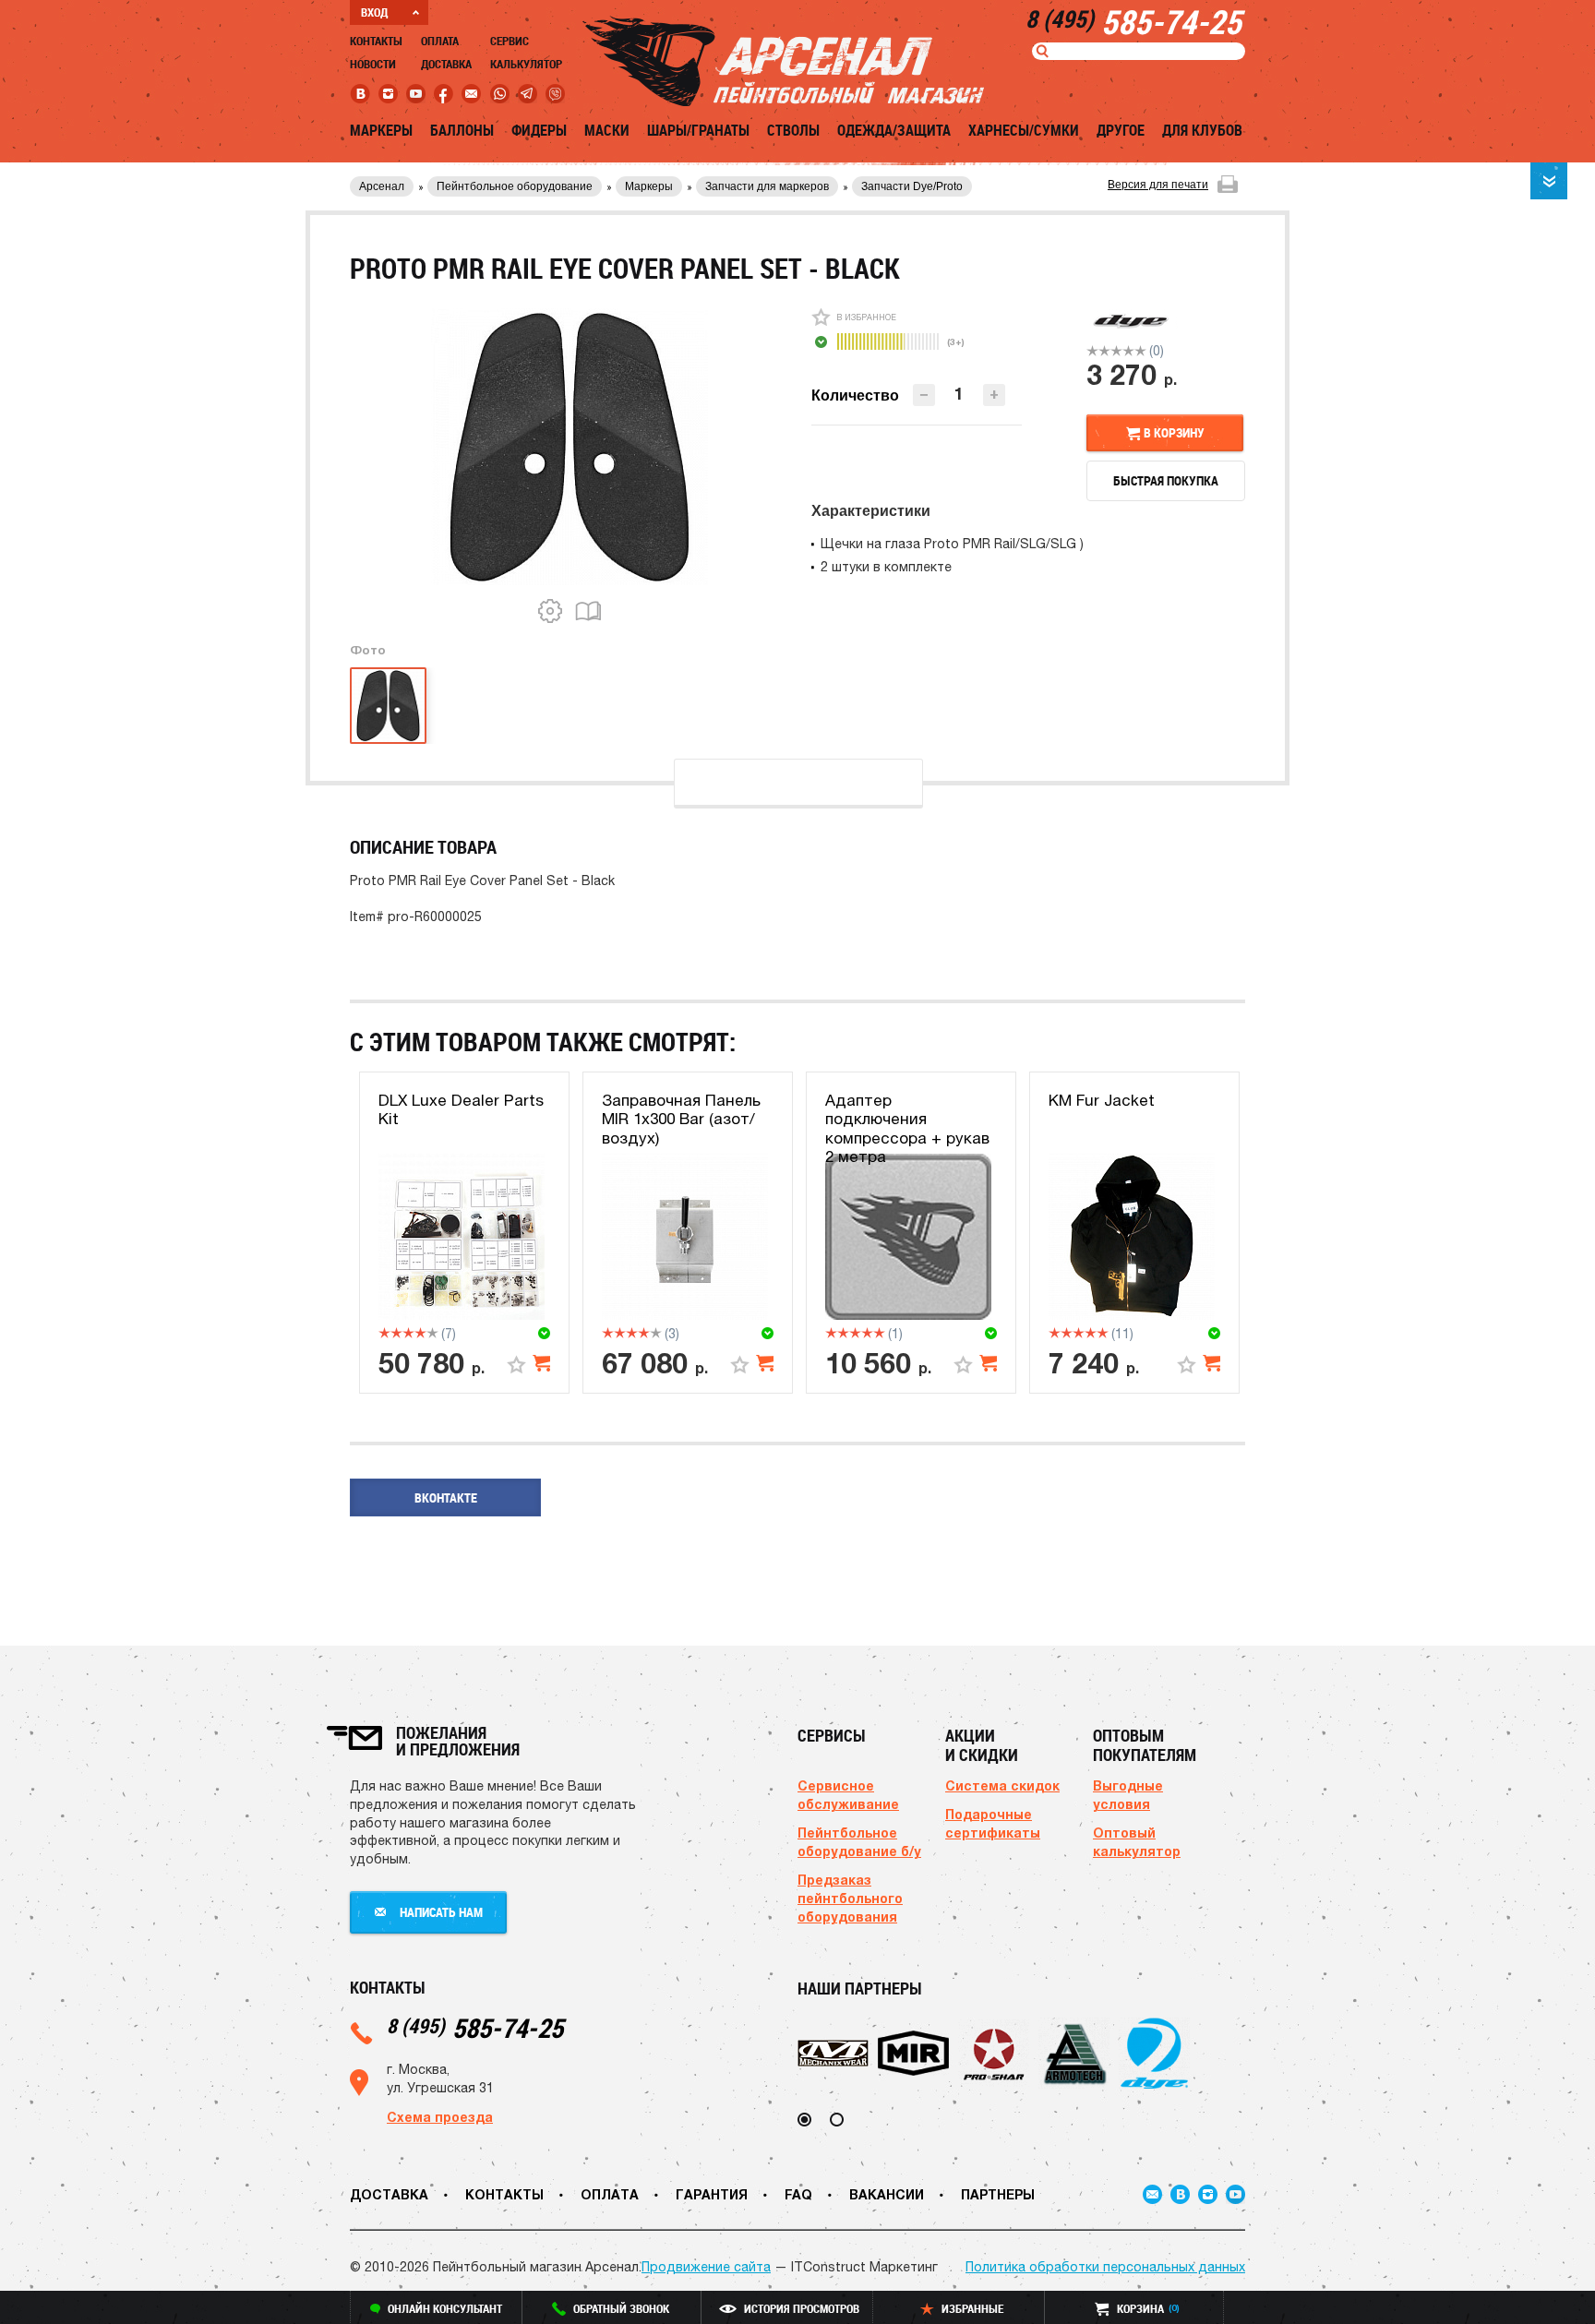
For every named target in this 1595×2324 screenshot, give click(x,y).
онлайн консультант (445, 2308)
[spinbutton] (959, 394)
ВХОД (374, 12)
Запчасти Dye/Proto (912, 186)
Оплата (440, 41)
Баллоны (462, 130)
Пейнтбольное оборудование (515, 186)
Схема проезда (440, 2117)
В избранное (866, 317)
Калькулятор (526, 64)
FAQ (798, 2194)
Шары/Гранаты (698, 130)
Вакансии (887, 2194)
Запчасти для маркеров (767, 186)
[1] (1092, 351)
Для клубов (1202, 130)
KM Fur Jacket (1102, 1100)
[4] (1128, 351)
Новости (373, 64)
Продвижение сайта (706, 2267)
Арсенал (382, 186)
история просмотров (802, 2308)
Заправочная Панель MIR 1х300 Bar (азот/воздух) (681, 1119)
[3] (1116, 351)
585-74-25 (475, 2027)
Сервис (510, 41)
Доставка (446, 64)
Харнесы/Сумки (1024, 130)
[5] (1140, 351)
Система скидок (1002, 1785)
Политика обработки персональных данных (1105, 2267)
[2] (1104, 351)
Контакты (376, 41)
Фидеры (539, 130)
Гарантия (712, 2194)
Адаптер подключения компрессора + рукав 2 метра (907, 1128)
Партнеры (998, 2194)
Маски (607, 130)
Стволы (793, 130)
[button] (994, 395)
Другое (1121, 130)
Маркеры (381, 130)
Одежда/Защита (894, 130)
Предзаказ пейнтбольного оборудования (850, 1898)
